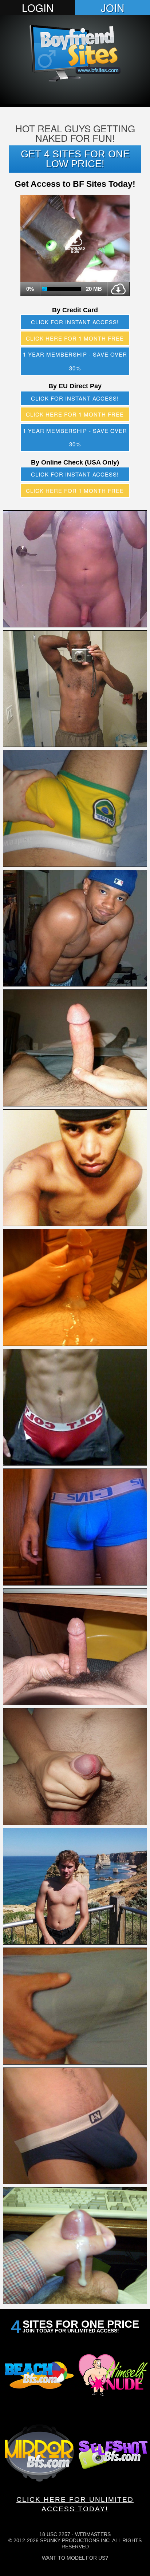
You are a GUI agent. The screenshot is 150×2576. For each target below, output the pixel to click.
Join (112, 8)
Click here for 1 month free (75, 338)
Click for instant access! (75, 322)
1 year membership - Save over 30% (75, 361)
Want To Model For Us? (75, 2558)
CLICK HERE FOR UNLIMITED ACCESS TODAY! (75, 2504)
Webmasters (93, 2534)
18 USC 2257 (55, 2534)
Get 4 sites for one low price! (75, 159)
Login (38, 8)
